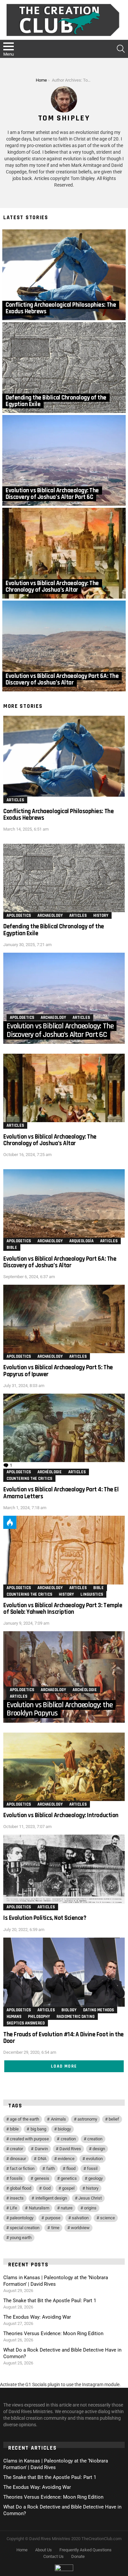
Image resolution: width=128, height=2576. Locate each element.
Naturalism (39, 2208)
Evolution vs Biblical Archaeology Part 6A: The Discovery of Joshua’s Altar (60, 1262)
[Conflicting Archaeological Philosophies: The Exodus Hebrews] (64, 275)
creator (16, 2149)
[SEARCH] (121, 49)
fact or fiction (22, 2168)
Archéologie (50, 1472)
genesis (42, 2178)
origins (90, 2208)
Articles (15, 800)
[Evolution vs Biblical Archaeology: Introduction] (64, 1767)
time (55, 2228)
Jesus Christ (90, 2198)
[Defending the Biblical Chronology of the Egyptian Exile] (64, 368)
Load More (64, 2066)
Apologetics (19, 915)
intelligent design (51, 2198)
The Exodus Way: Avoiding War (37, 2317)
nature (67, 2208)
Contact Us (53, 2556)
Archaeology (50, 915)
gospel (68, 2188)
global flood (21, 2188)
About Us (43, 2550)
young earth (21, 2238)
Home (22, 2550)
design (99, 2149)
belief (114, 2119)
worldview (80, 2228)
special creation (25, 2228)
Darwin (41, 2149)
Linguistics (92, 1594)
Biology (69, 2010)
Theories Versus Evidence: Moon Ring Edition (53, 2333)
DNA (42, 2159)
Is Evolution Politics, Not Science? (45, 1918)
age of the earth (24, 2119)
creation (68, 2139)
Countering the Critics (29, 1479)
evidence (66, 2159)
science (107, 2218)
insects (17, 2198)
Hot (10, 1522)
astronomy (87, 2119)
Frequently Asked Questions (85, 2550)
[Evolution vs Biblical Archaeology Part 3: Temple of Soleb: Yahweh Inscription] (64, 1550)
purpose (53, 2218)
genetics (69, 2178)
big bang (38, 2129)
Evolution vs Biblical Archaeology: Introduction (61, 1815)
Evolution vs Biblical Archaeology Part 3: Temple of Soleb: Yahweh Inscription (63, 1609)
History (101, 915)
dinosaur (18, 2159)
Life (13, 2208)
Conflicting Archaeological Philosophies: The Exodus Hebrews (58, 815)
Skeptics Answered (26, 2023)
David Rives (70, 2149)
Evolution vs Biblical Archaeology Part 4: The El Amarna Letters (61, 1493)
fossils (16, 2178)
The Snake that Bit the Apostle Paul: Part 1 (50, 2301)
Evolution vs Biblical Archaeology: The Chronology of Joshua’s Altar (50, 1140)
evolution (94, 2159)
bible (14, 2129)
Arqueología (81, 1241)
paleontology (22, 2218)
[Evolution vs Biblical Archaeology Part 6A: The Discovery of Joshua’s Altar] (64, 646)
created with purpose (29, 2139)
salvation (80, 2218)
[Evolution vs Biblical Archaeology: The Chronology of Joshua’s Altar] (64, 553)
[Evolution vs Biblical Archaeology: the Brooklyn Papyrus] (64, 1677)
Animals (58, 2119)
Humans (14, 2017)
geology (96, 2178)
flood (71, 2168)
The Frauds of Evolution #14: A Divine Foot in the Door (64, 2038)
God (47, 2188)
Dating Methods (98, 2010)
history (92, 2188)
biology (64, 2129)
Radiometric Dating (75, 2017)
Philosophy (39, 2017)
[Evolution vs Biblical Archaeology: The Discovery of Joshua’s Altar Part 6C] (64, 460)
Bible (12, 1248)
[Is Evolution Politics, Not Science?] (64, 1869)
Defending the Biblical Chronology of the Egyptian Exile (54, 930)
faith (51, 2168)
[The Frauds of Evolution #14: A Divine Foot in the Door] (64, 1972)
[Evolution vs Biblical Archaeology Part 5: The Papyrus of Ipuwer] (64, 1319)
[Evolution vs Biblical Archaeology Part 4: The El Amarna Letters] (64, 1428)
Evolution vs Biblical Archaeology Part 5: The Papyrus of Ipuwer (58, 1371)
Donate (78, 2556)
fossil (92, 2168)
